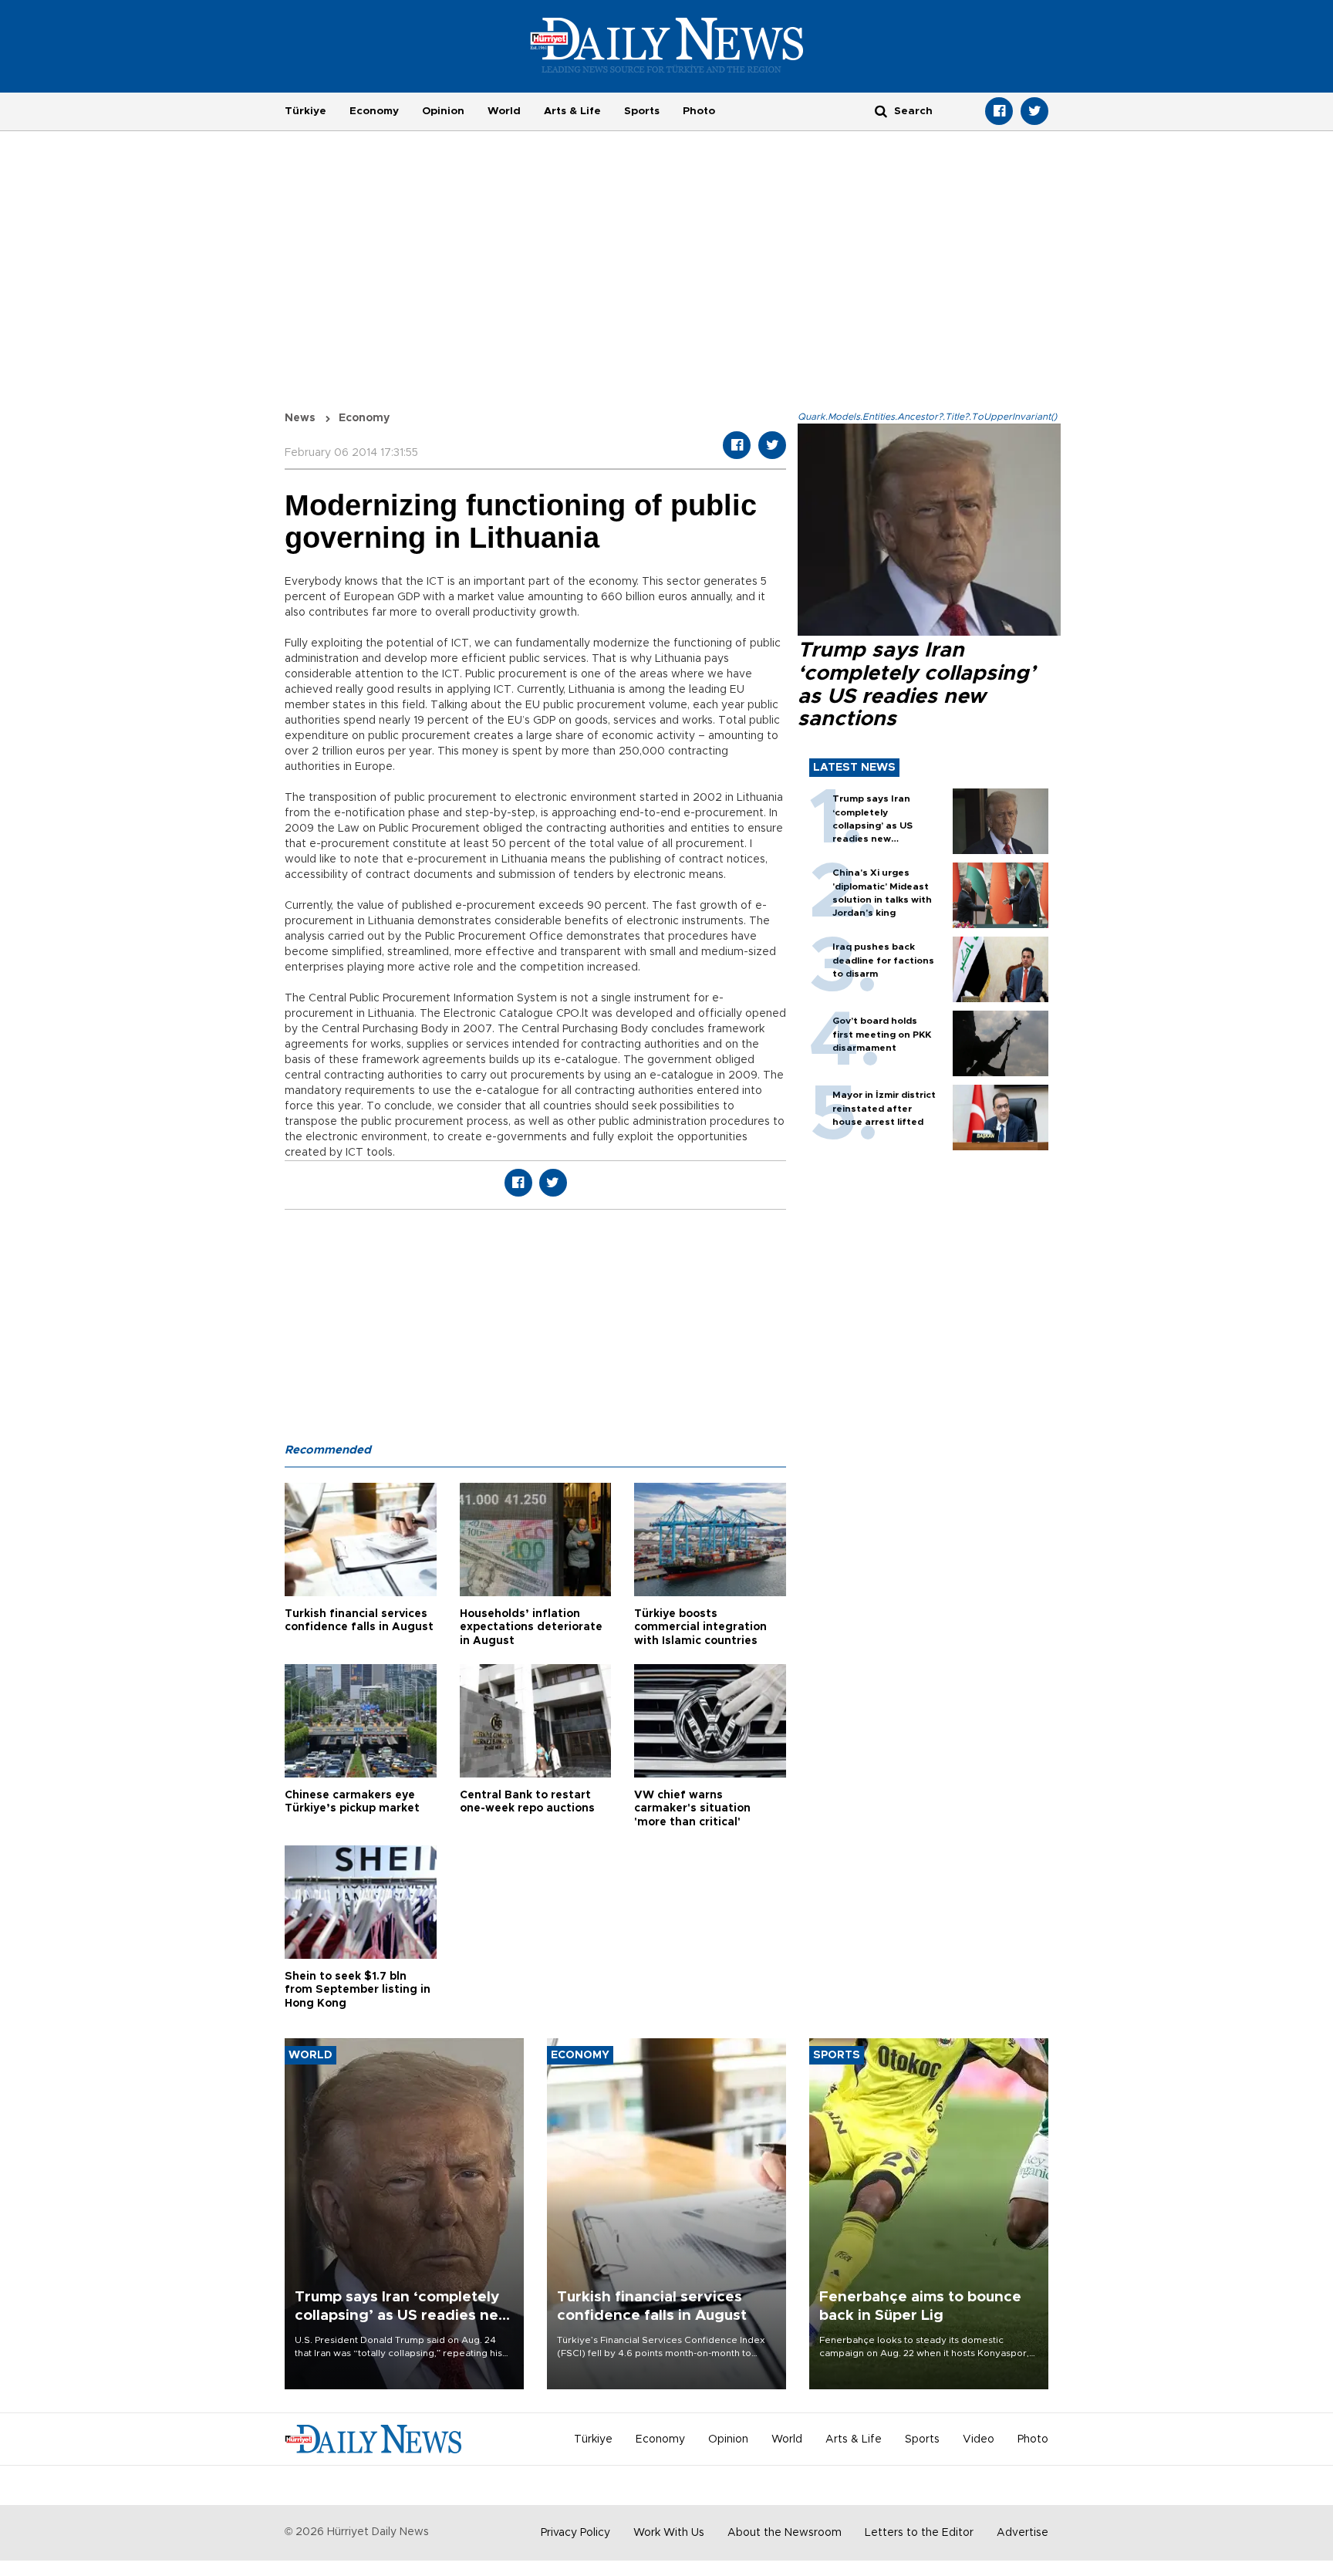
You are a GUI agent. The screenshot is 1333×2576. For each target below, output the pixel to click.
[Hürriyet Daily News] (667, 45)
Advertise (1023, 2533)
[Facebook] (999, 111)
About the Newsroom (785, 2533)
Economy (374, 111)
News (300, 418)
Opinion (443, 111)
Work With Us (669, 2533)
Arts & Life (572, 111)
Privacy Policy (575, 2533)
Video (979, 2439)
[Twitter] (1034, 111)
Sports (642, 111)
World (504, 111)
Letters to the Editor (919, 2533)
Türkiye (305, 111)
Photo (699, 111)
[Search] (881, 111)
